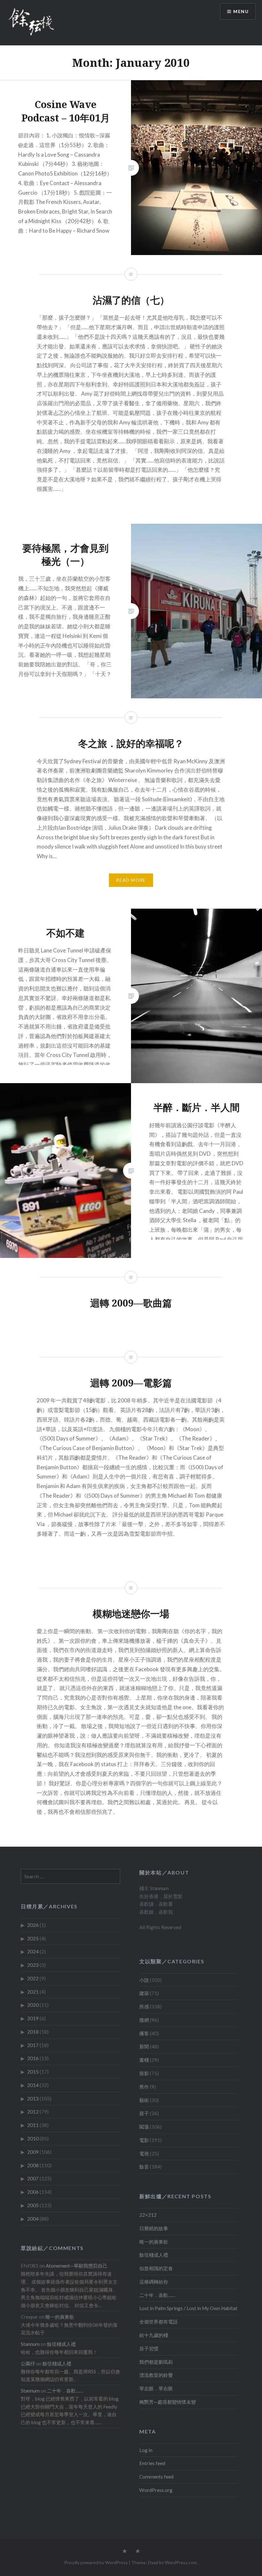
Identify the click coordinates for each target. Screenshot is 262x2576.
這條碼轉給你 (154, 2282)
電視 (144, 2153)
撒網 (144, 2020)
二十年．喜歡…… (157, 2295)
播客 (144, 2033)
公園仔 (28, 2363)
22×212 (148, 2215)
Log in (146, 2450)
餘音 (144, 2167)
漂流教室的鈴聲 (156, 2375)
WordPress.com (181, 2562)
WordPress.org (156, 2490)
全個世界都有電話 (158, 2322)
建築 (144, 1993)
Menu (241, 11)
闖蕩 (144, 2127)
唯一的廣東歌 (154, 2242)
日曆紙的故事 (154, 2228)
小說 (144, 1980)
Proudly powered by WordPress (96, 2562)
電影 (144, 2140)
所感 (144, 2006)
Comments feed (156, 2477)
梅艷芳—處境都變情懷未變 (168, 2402)
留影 (144, 2073)
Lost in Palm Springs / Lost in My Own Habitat (188, 2308)
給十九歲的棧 (154, 2335)
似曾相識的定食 (156, 2268)
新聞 (144, 2046)
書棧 (144, 2060)
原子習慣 (149, 2348)
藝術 (144, 2100)
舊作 (144, 2087)
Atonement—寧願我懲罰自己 (77, 2266)
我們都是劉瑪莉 (156, 2362)
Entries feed (152, 2463)
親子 (144, 2113)
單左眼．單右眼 (156, 2388)
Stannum (30, 2344)
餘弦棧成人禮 (154, 2255)
